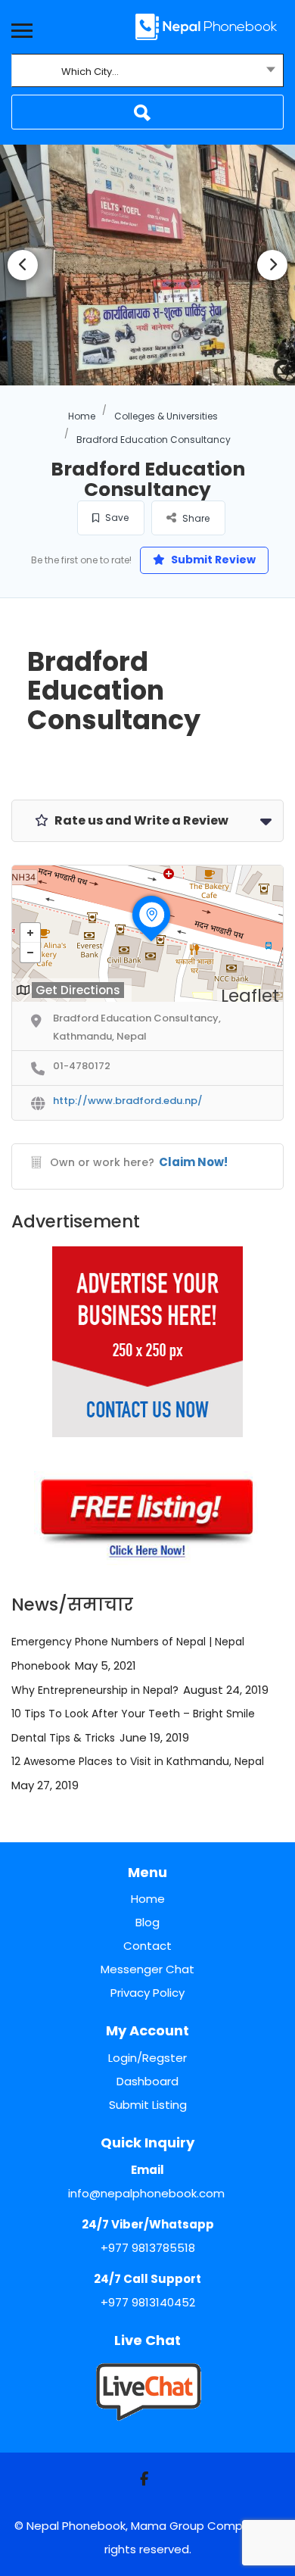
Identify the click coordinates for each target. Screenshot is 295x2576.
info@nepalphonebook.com (146, 2193)
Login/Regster (147, 2058)
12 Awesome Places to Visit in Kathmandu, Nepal (138, 1761)
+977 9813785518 (148, 2248)
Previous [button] (23, 265)
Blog (147, 1922)
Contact (147, 1946)
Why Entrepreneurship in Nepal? (95, 1690)
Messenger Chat (147, 1969)
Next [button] (272, 265)
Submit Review (212, 560)
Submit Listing (148, 2105)
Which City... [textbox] (90, 72)
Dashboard (147, 2081)
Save (116, 518)
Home (82, 416)
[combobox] (147, 72)
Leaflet (250, 996)
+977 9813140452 (148, 2302)
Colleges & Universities (166, 416)
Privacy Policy (147, 1993)
